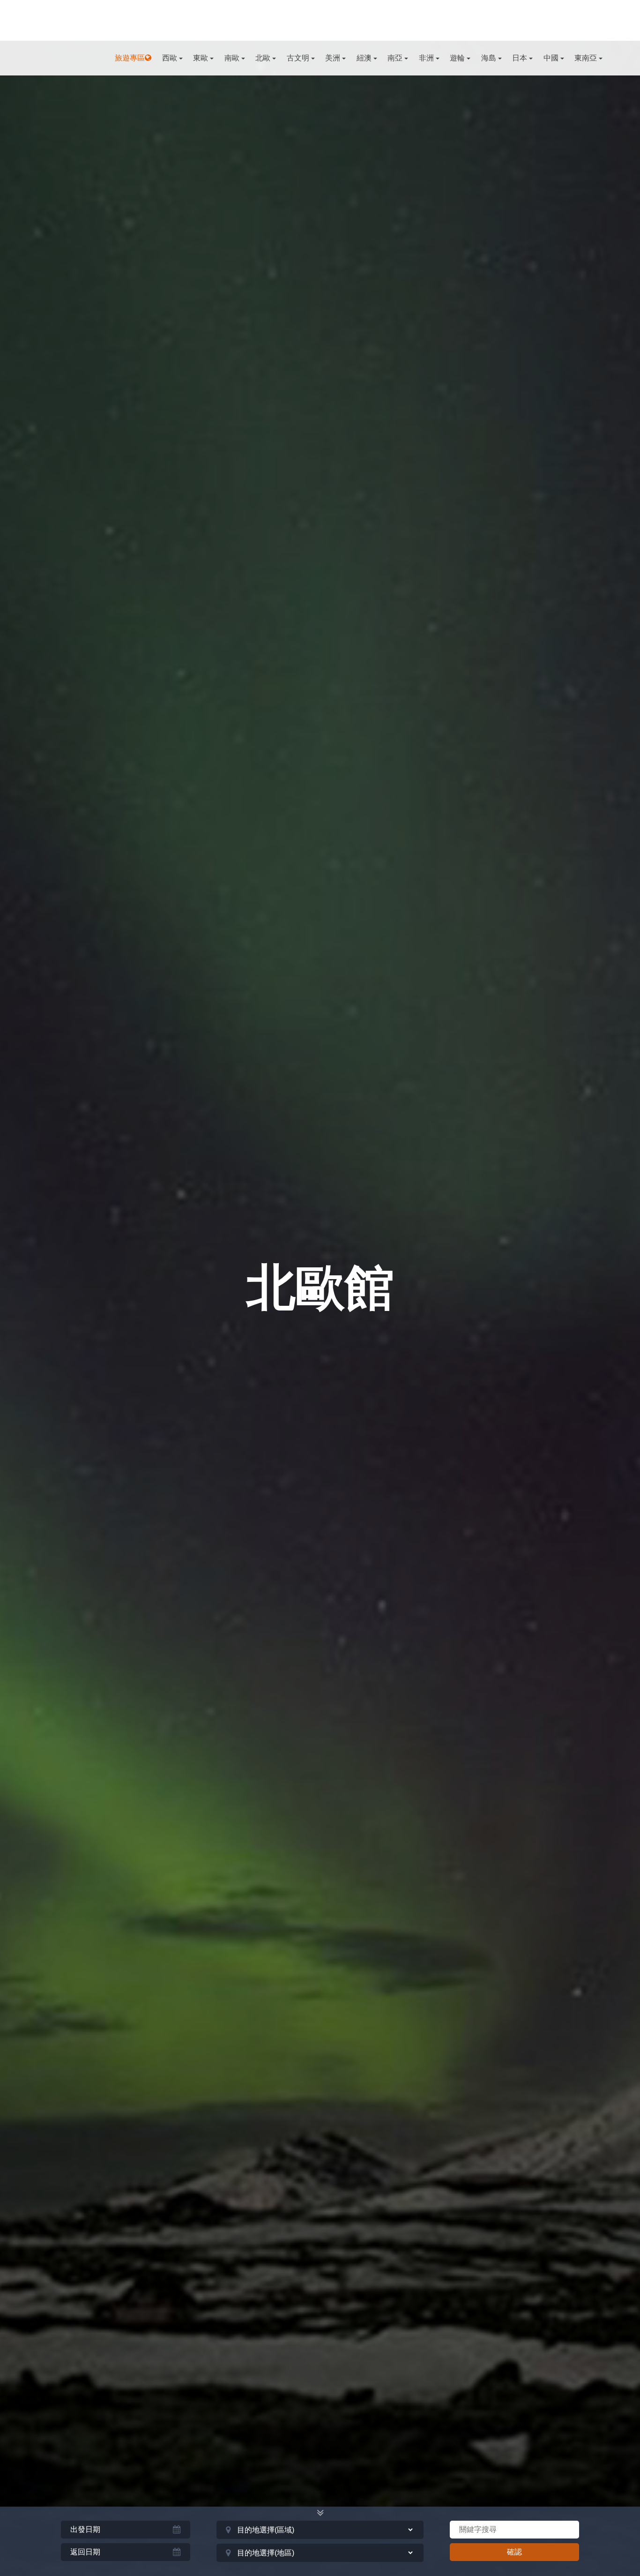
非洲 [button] (426, 58)
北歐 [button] (263, 58)
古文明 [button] (298, 58)
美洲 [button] (333, 58)
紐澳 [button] (364, 58)
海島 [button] (489, 58)
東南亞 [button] (586, 58)
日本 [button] (520, 58)
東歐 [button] (201, 58)
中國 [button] (551, 58)
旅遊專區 (130, 58)
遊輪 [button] (457, 58)
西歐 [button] (170, 58)
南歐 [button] (232, 58)
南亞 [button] (395, 58)
